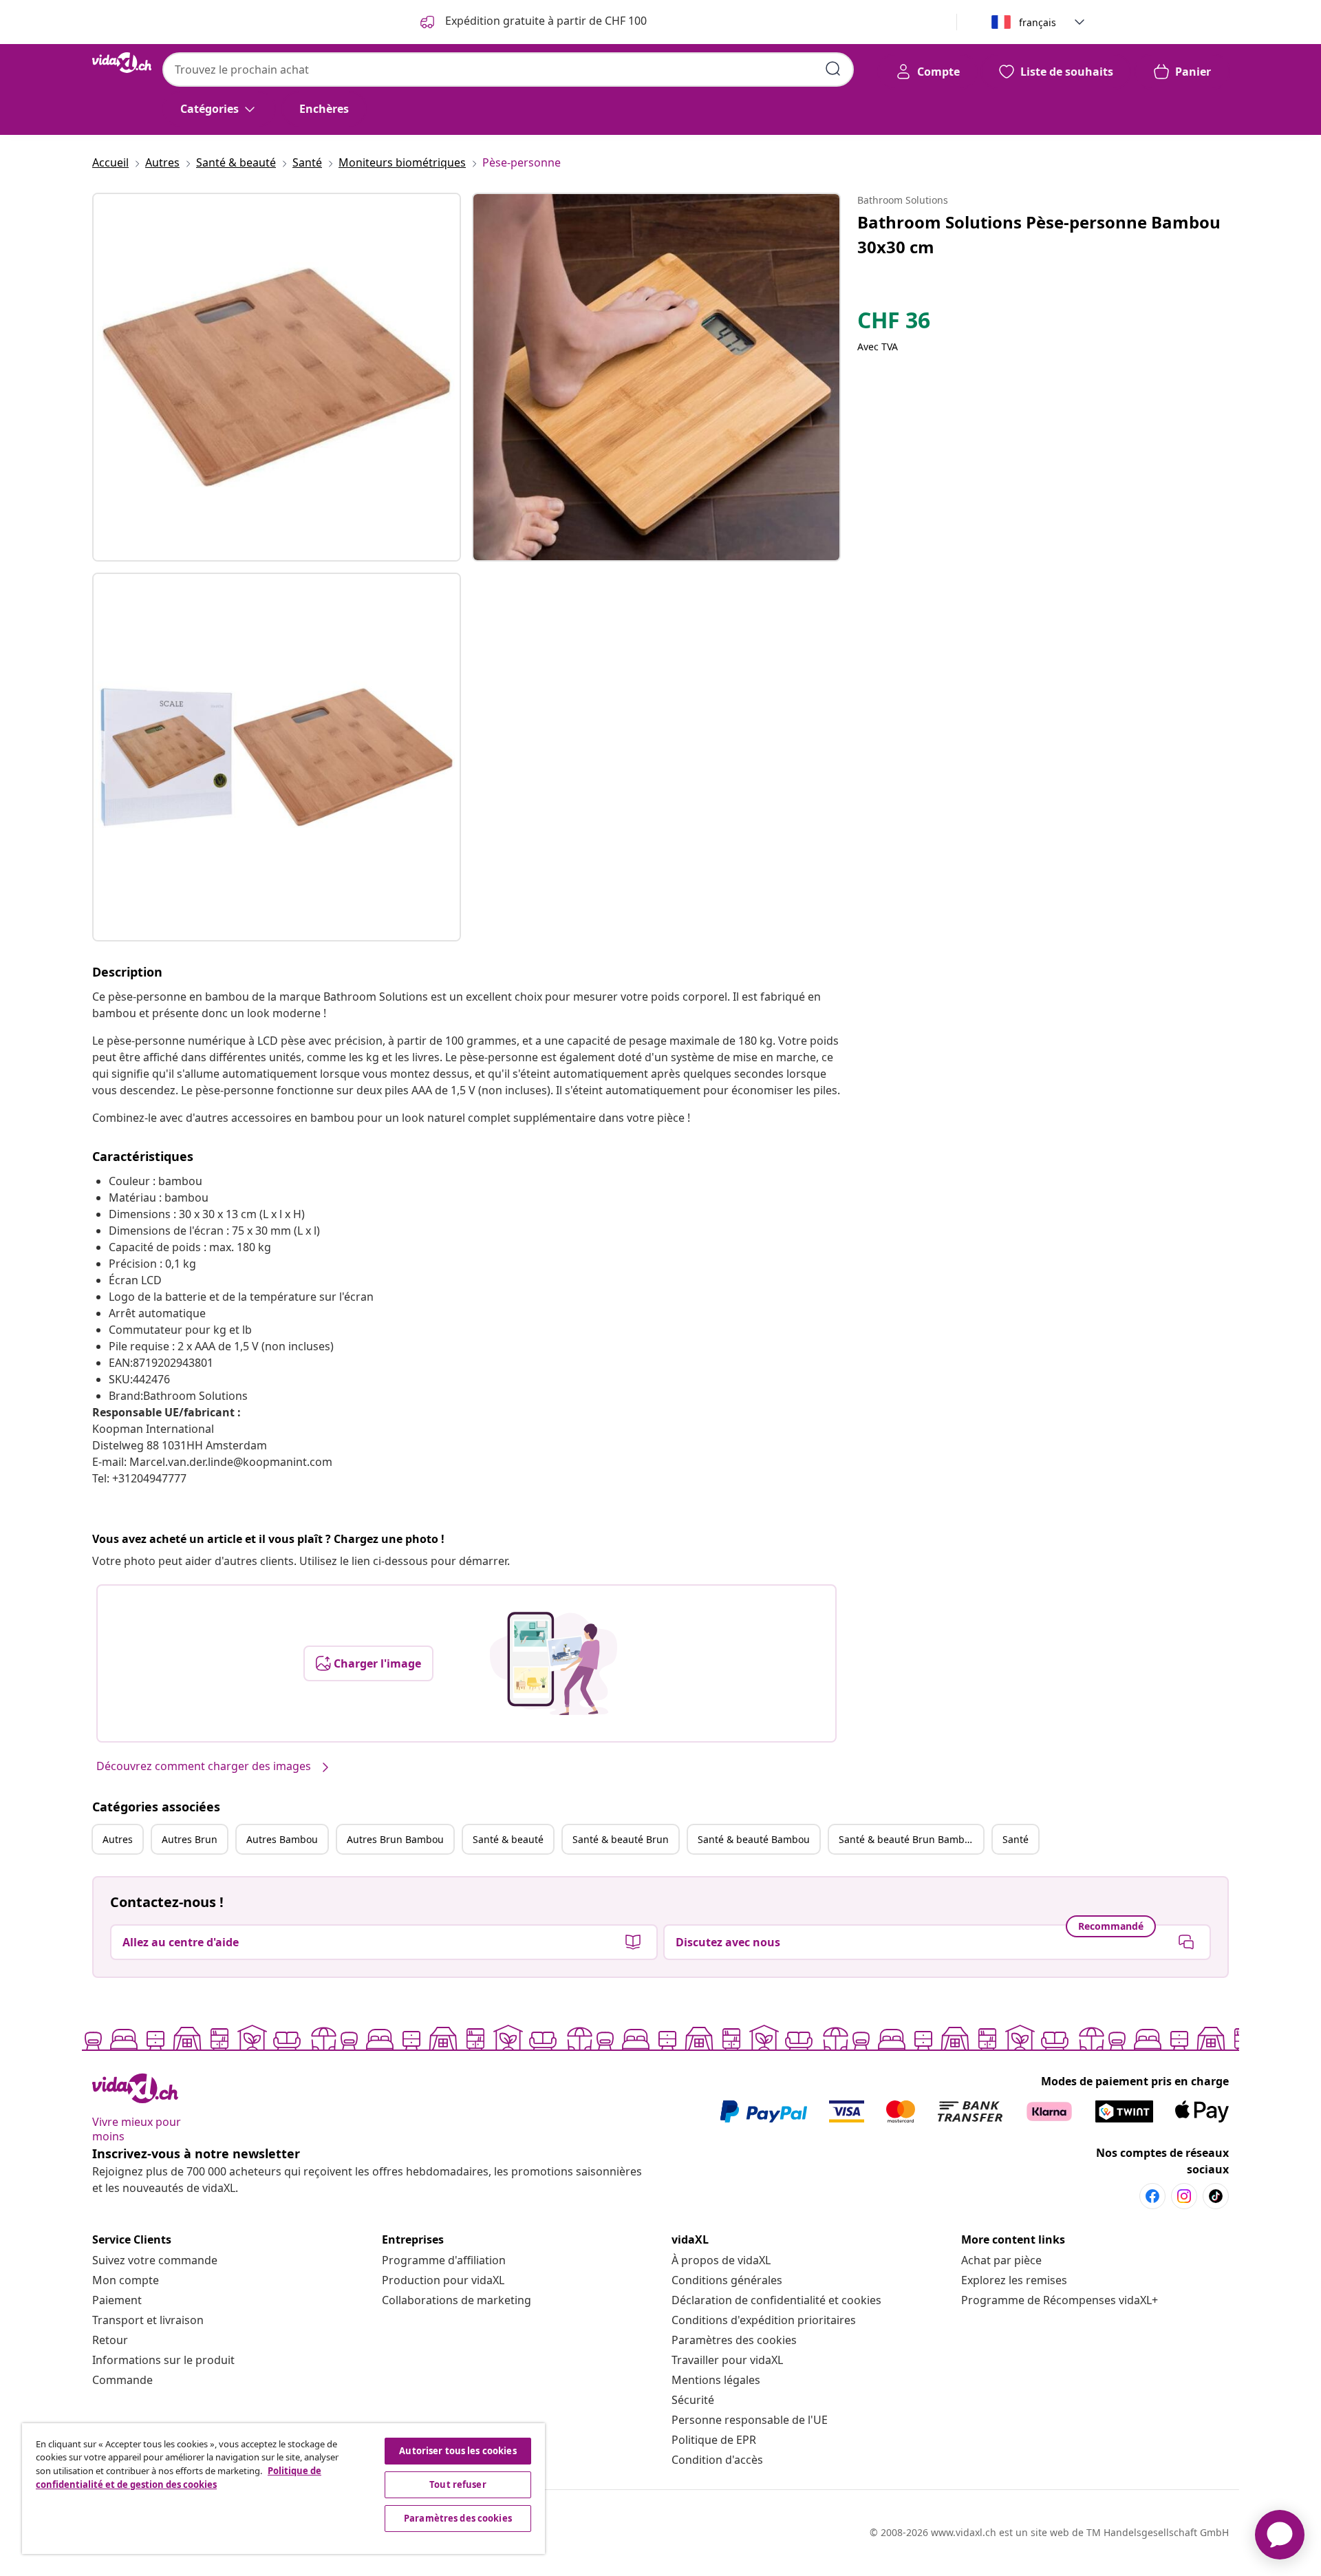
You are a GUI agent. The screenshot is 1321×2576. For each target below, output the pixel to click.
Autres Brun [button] (190, 1839)
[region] (283, 2489)
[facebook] (1152, 2196)
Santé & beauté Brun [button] (621, 1839)
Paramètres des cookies (734, 2340)
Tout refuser (458, 2484)
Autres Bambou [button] (282, 1839)
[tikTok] (1216, 2196)
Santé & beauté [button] (508, 1839)
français (1038, 22)
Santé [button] (1016, 1839)
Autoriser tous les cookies (458, 2451)
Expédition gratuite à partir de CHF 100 (545, 21)
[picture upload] (554, 1663)
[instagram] (1184, 2196)
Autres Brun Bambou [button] (395, 1839)
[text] (894, 323)
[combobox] (508, 70)
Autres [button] (118, 1839)
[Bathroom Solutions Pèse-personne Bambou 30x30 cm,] (277, 377)
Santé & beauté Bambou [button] (754, 1839)
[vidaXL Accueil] (122, 63)
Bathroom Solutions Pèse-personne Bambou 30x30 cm (1039, 234)
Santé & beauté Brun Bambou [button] (907, 1839)
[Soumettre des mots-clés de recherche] (833, 69)
